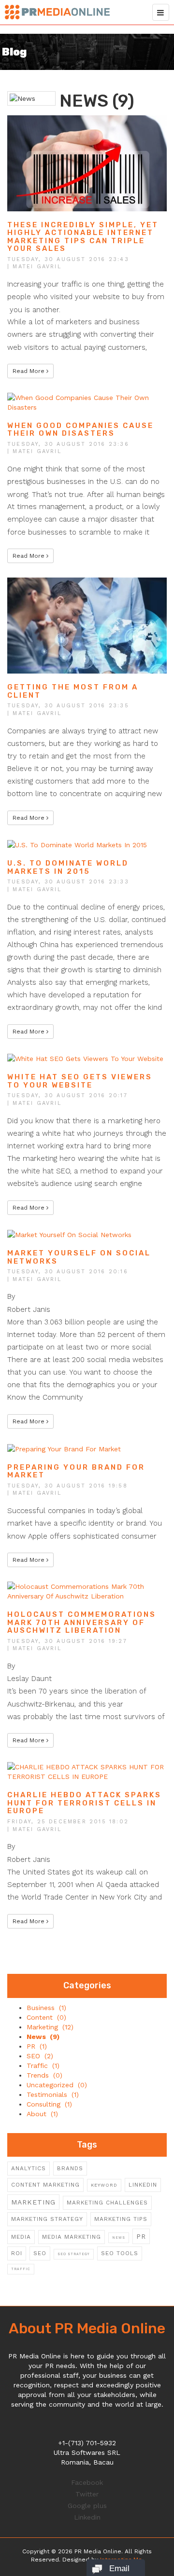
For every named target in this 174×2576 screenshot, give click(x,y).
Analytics (29, 2168)
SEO (40, 2253)
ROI (17, 2253)
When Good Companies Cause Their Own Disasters (80, 430)
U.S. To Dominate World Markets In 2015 (68, 867)
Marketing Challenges (107, 2203)
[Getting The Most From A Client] (87, 625)
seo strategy (74, 2254)
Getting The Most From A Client (73, 691)
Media (21, 2237)
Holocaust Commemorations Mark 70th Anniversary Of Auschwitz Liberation (82, 1622)
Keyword (104, 2185)
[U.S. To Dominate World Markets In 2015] (77, 844)
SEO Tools (120, 2253)
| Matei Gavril (34, 267)
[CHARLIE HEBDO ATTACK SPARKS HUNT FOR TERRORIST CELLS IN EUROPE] (87, 1771)
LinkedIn (143, 2185)
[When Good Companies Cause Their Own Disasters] (87, 401)
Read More (29, 371)
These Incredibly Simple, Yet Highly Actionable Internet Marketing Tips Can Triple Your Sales (83, 237)
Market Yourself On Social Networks (79, 1257)
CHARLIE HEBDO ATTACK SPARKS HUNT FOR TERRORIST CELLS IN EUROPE (84, 1803)
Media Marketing (72, 2237)
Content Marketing (45, 2185)
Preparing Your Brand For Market (76, 1471)
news (119, 2238)
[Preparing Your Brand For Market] (64, 1448)
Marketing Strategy (47, 2219)
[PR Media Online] (57, 10)
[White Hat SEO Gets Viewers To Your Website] (85, 1058)
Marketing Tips (121, 2219)
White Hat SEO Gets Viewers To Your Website (80, 1081)
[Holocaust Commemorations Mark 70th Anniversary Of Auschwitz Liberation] (87, 1591)
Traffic (21, 2269)
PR (141, 2236)
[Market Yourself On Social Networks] (69, 1234)
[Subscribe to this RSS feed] (159, 85)
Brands (70, 2168)
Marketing (33, 2202)
